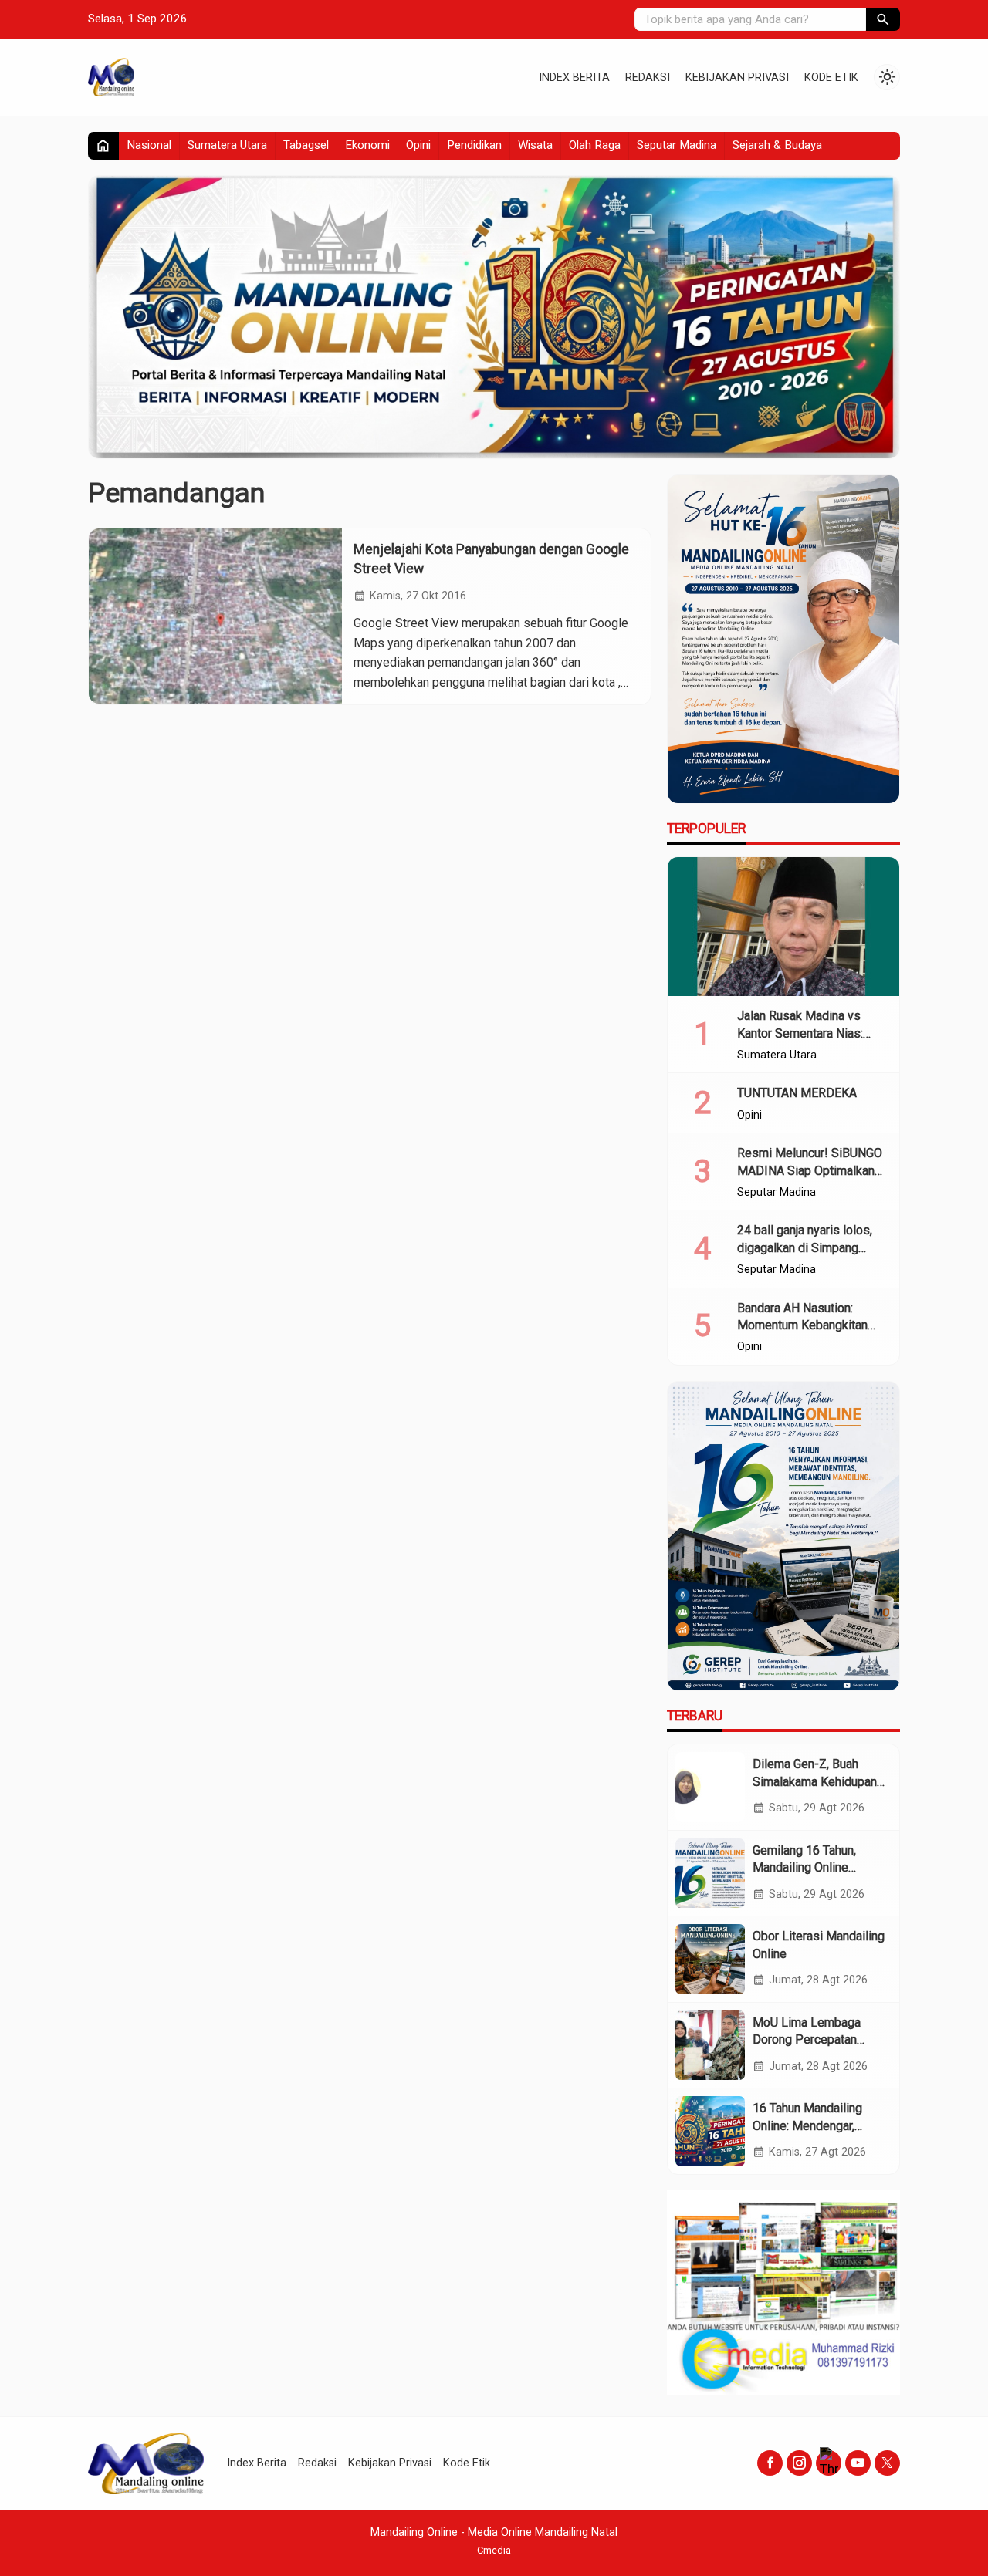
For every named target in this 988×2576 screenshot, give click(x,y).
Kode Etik (831, 78)
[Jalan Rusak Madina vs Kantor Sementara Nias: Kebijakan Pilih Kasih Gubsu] (783, 927)
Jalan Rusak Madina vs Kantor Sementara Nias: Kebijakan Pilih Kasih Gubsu (812, 1033)
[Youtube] (858, 2463)
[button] (883, 19)
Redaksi (648, 78)
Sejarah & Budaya (777, 145)
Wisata (535, 145)
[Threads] (829, 2463)
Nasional (149, 145)
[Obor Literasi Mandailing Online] (710, 1959)
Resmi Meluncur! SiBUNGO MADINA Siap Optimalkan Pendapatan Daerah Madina (811, 1170)
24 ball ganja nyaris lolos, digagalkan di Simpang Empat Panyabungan (805, 1247)
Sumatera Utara (227, 145)
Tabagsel (306, 145)
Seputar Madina (677, 145)
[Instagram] (799, 2463)
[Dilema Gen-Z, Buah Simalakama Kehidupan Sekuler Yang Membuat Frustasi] (710, 1787)
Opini (418, 145)
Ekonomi (367, 145)
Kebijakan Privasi (737, 78)
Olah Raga (595, 145)
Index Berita (574, 78)
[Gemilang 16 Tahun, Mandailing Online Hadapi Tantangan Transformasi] (710, 1873)
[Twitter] (887, 2463)
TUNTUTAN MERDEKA (797, 1093)
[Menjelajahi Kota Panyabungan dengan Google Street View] (215, 616)
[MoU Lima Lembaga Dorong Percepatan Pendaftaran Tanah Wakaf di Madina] (710, 2045)
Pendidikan (474, 145)
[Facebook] (770, 2463)
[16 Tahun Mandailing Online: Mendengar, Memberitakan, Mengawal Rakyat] (710, 2131)
